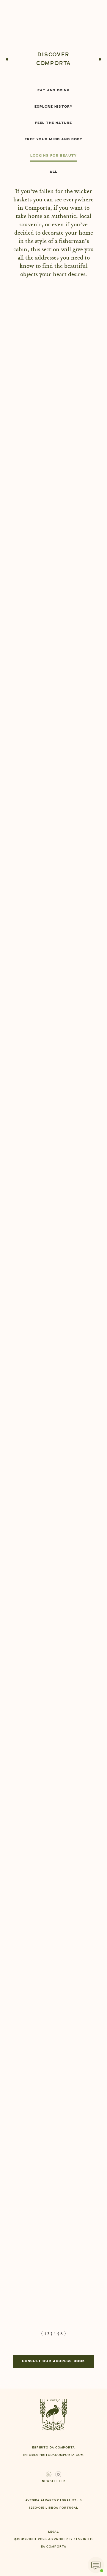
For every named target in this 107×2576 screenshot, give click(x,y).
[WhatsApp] (96, 2565)
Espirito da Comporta (53, 1288)
